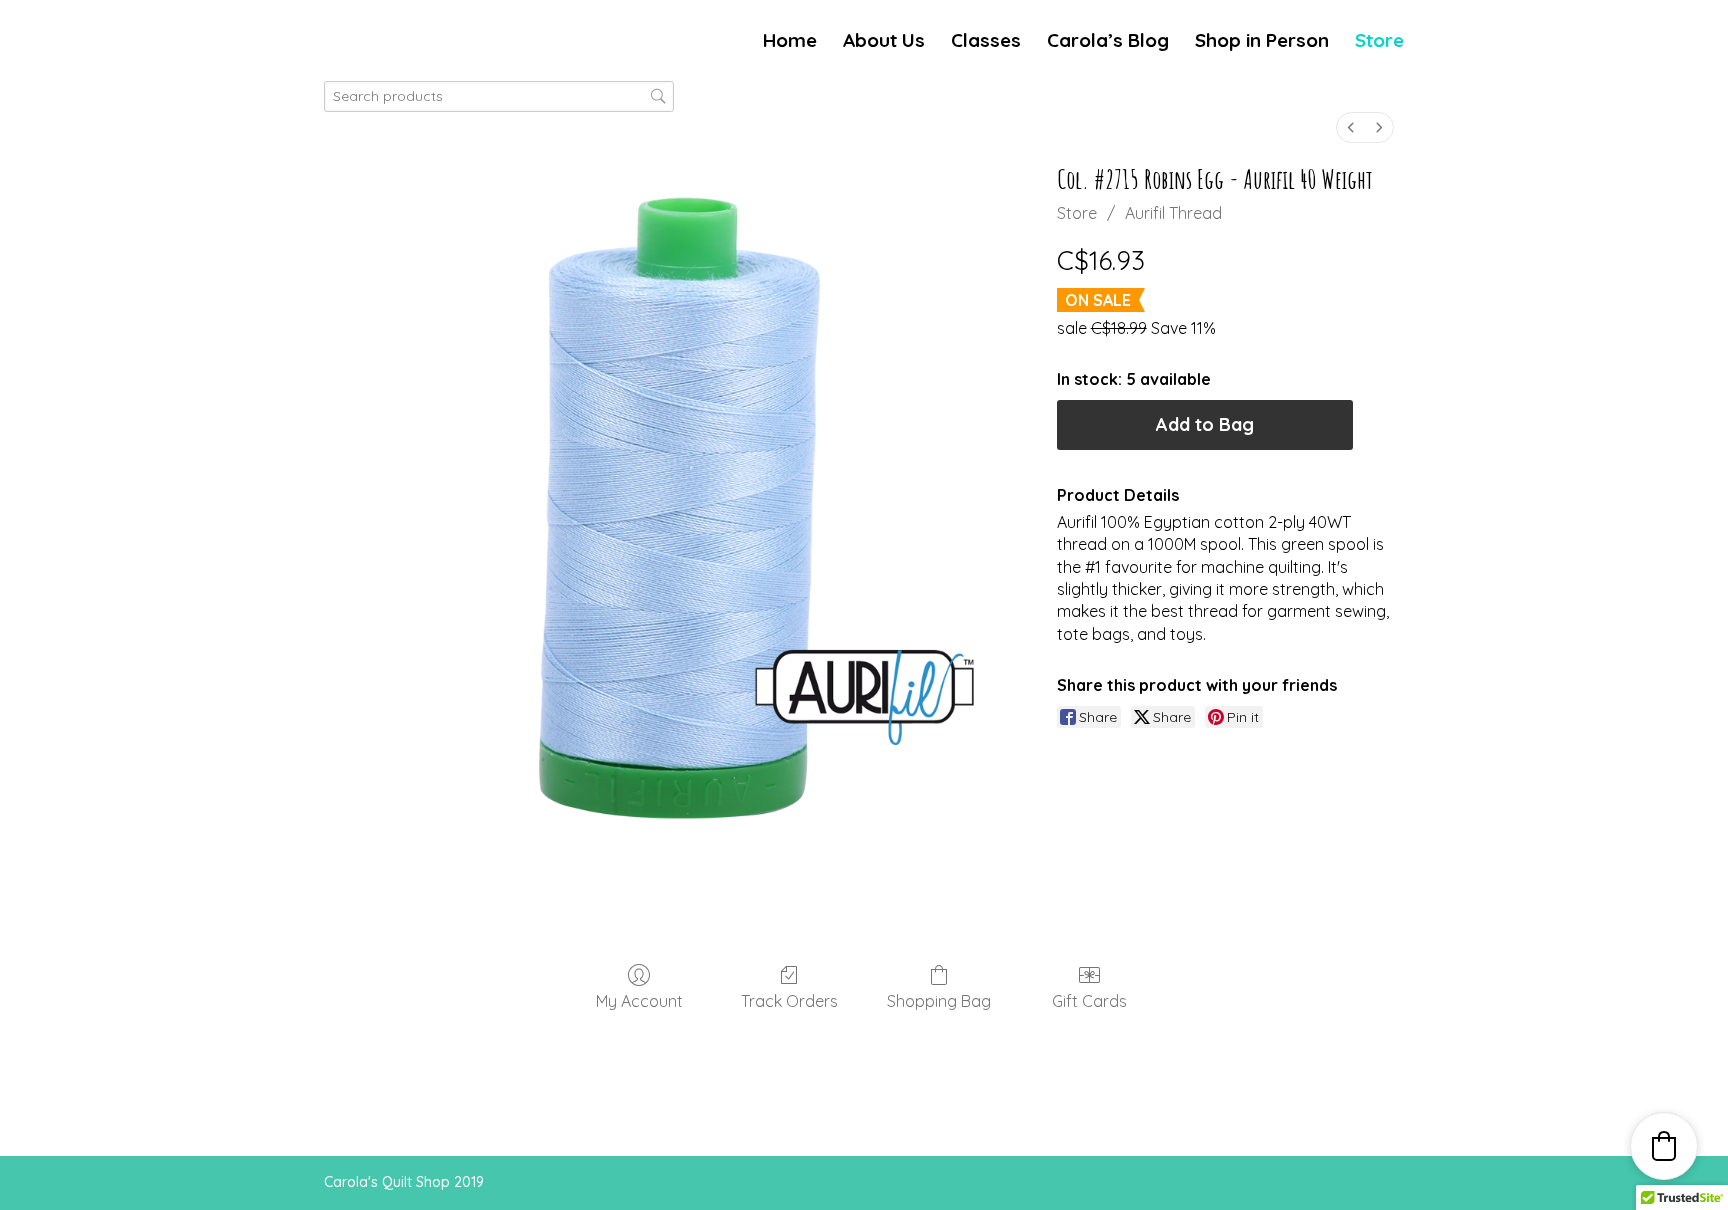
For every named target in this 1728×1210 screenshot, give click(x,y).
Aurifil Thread (1173, 213)
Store (1379, 42)
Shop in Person (1262, 42)
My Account (639, 1001)
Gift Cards (1089, 1001)
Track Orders (789, 1001)
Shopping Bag (939, 1001)
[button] (1664, 1146)
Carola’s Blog (1108, 42)
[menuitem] (1351, 127)
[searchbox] (499, 96)
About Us (884, 42)
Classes (986, 42)
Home (790, 42)
